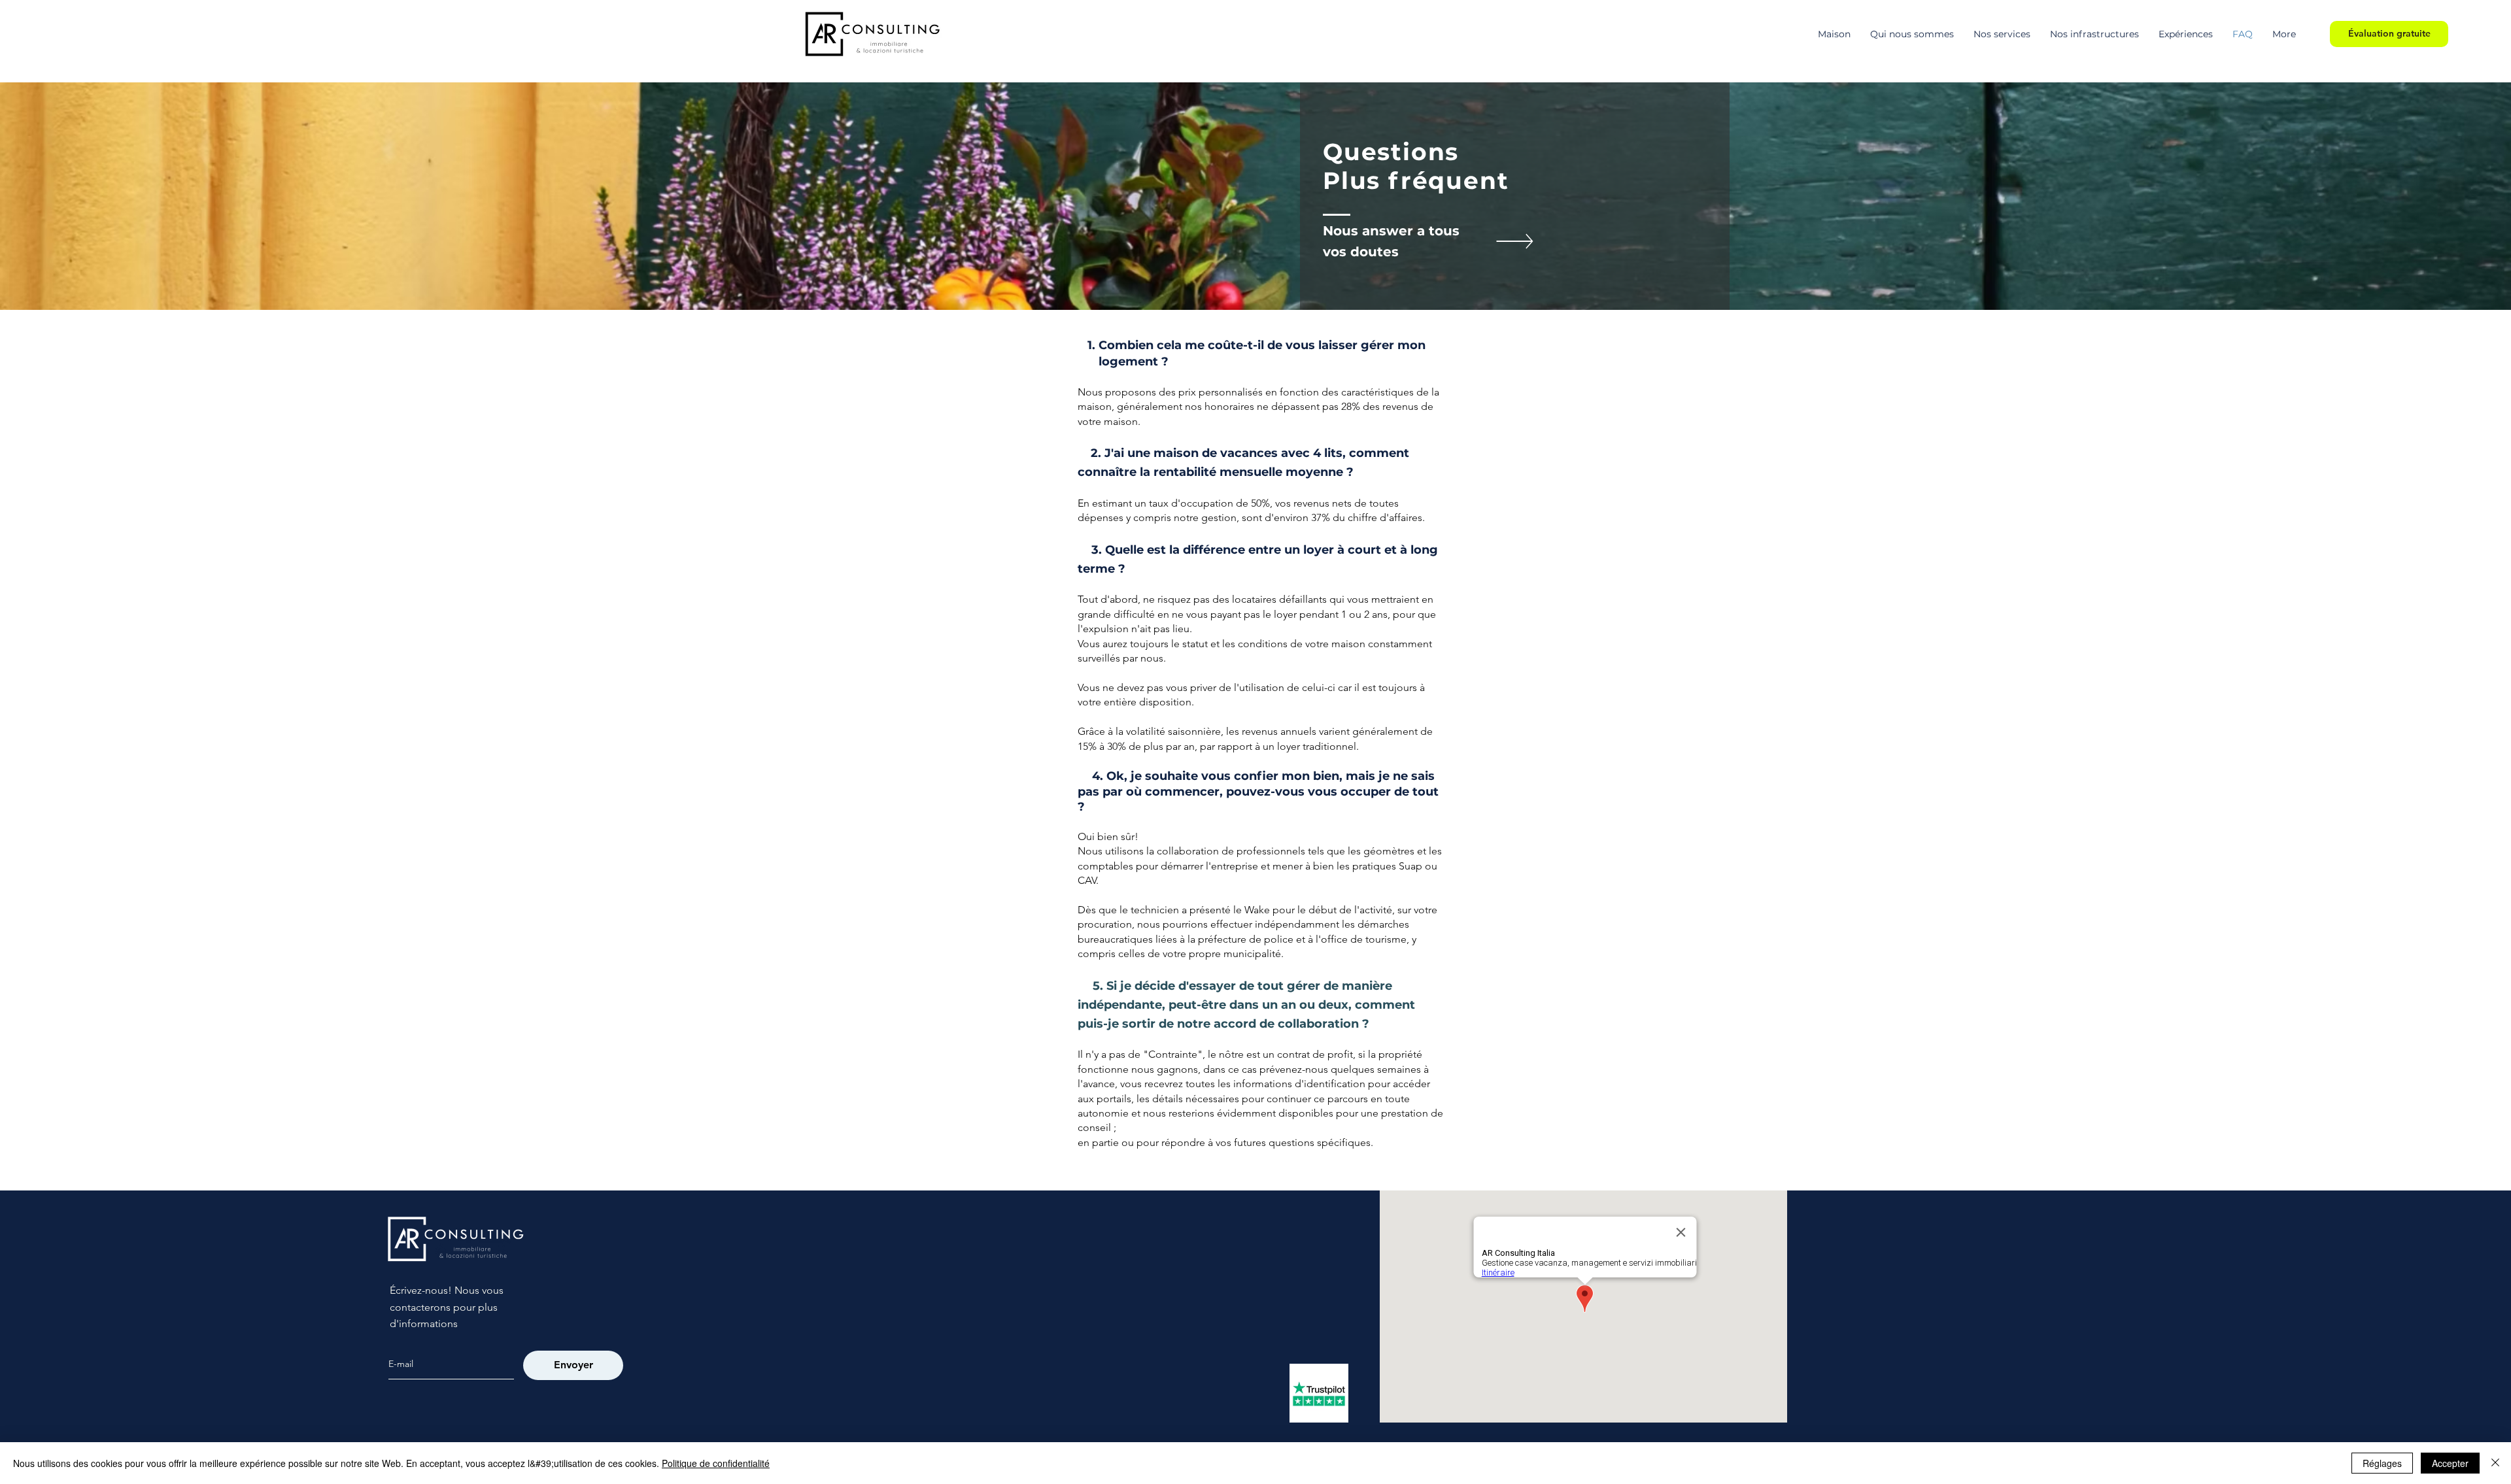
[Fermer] (2495, 1463)
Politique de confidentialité (716, 1463)
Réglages (2382, 1463)
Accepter (2450, 1463)
